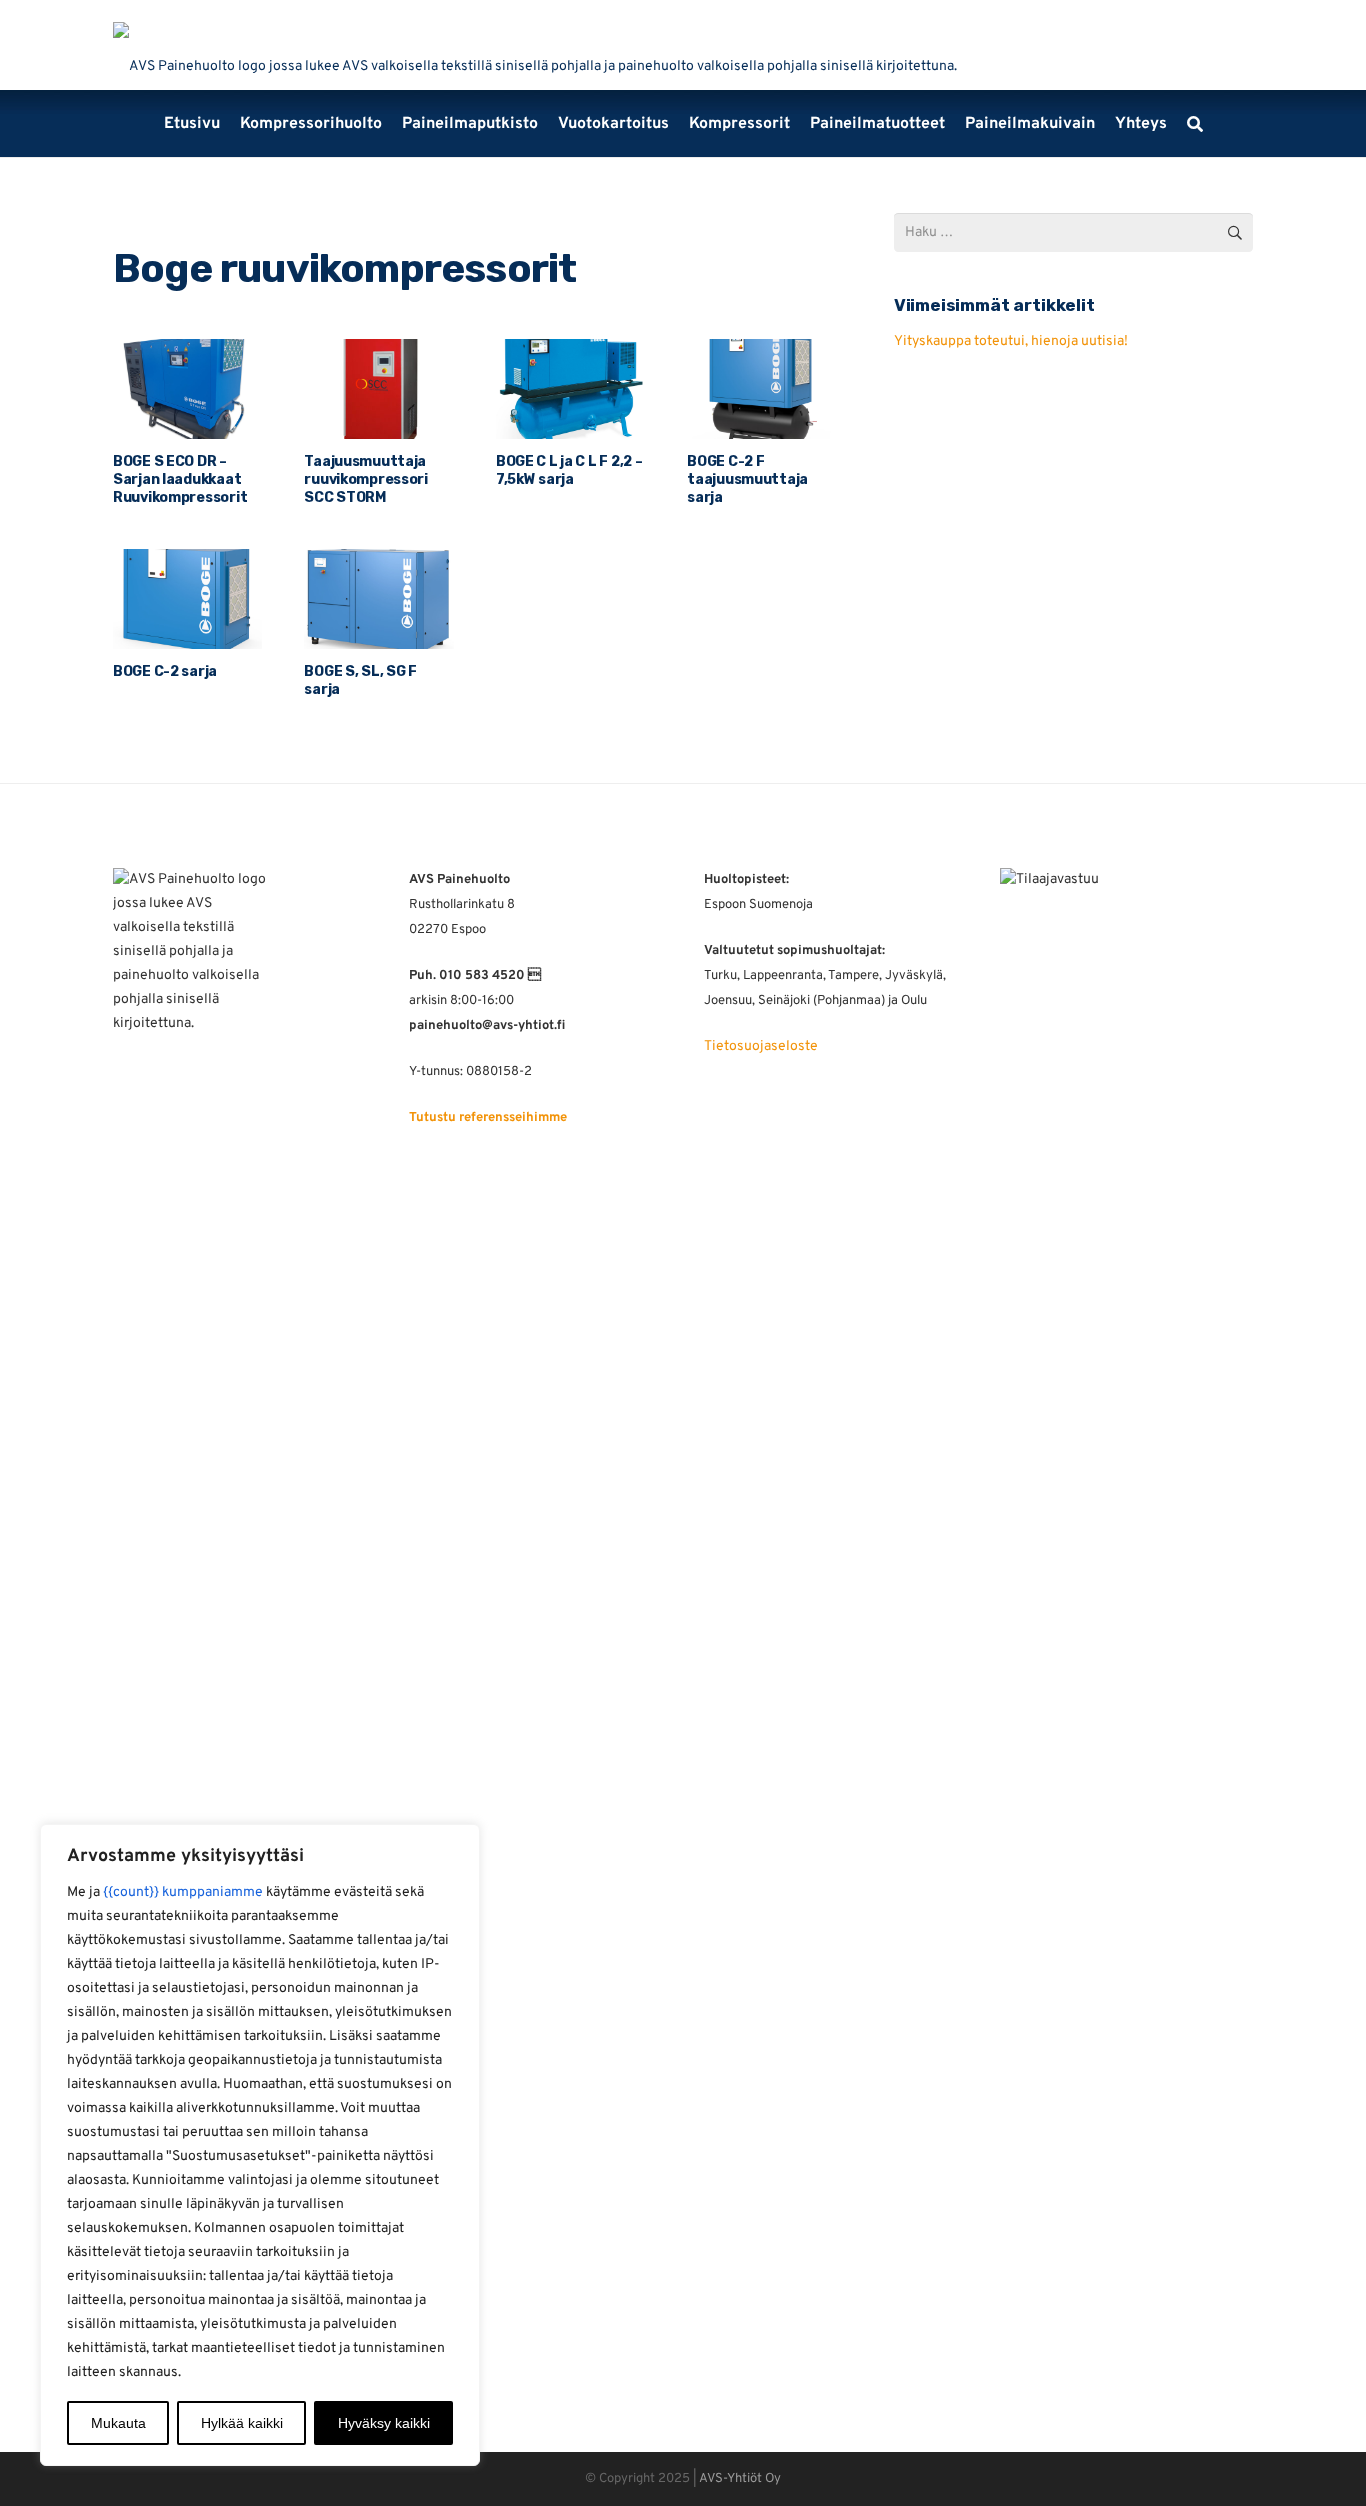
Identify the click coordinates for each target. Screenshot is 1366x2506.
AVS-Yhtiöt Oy (740, 2479)
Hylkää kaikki (242, 2423)
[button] (1194, 124)
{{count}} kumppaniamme (183, 1892)
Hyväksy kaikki (384, 2423)
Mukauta (118, 2423)
